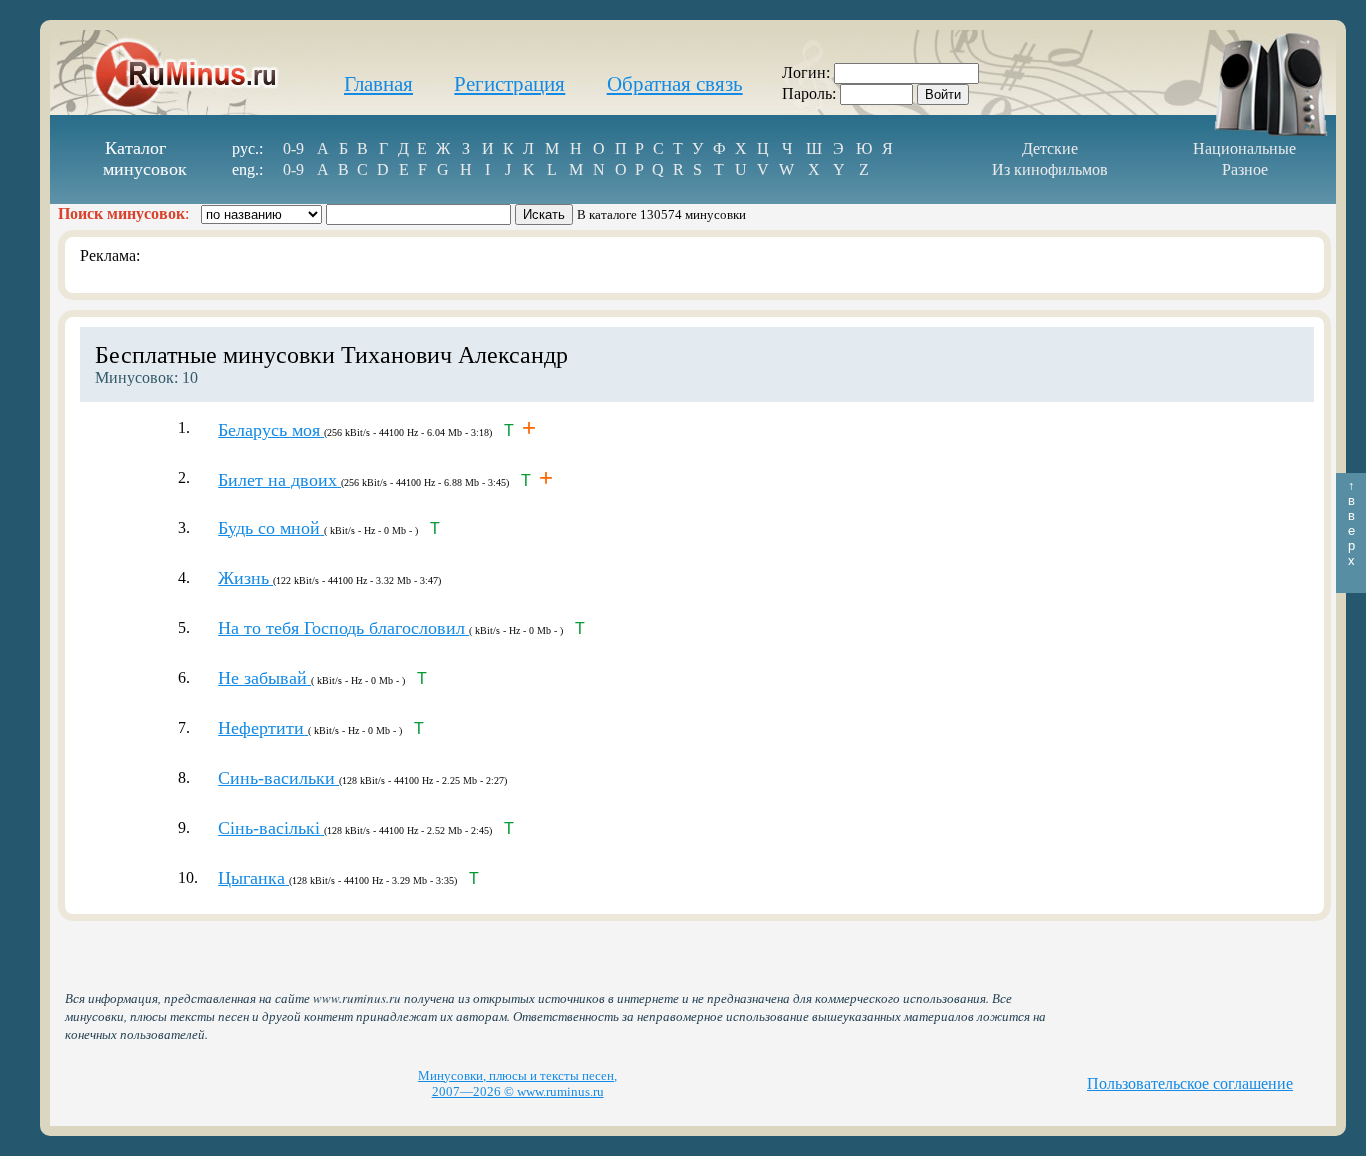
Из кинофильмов (1050, 169)
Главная (378, 84)
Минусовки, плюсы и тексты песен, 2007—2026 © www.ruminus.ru (517, 1083)
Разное (1245, 169)
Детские (1050, 148)
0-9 (293, 148)
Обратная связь (675, 84)
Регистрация (509, 84)
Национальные (1244, 148)
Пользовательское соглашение (1190, 1083)
